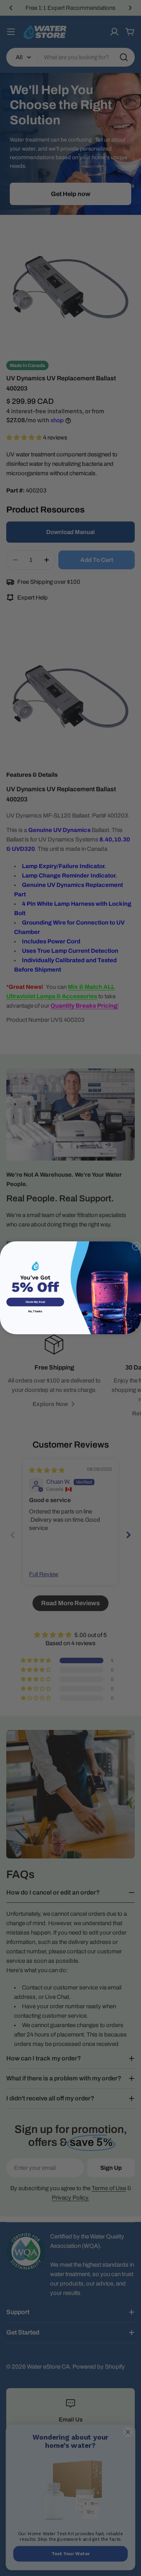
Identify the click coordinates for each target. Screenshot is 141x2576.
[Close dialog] (136, 1246)
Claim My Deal (35, 1302)
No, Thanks (35, 1312)
